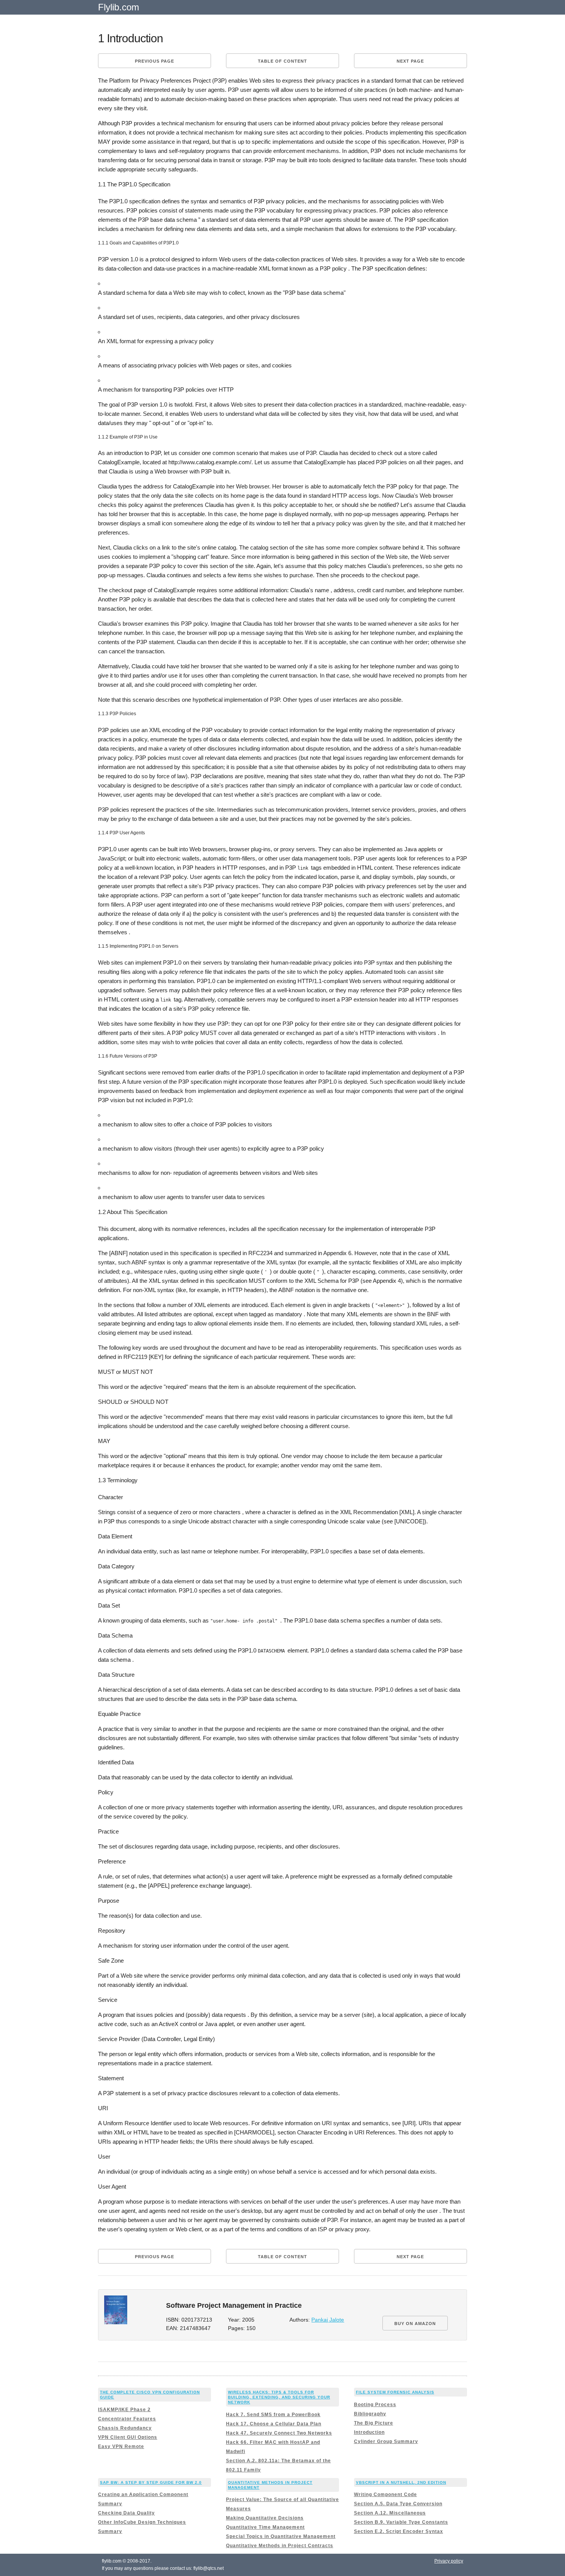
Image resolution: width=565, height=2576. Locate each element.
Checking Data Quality (126, 2513)
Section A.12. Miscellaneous (390, 2513)
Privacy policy (449, 2561)
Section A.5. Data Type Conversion (398, 2504)
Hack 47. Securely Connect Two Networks (279, 2433)
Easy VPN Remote (121, 2446)
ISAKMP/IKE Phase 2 (124, 2410)
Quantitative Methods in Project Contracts (280, 2546)
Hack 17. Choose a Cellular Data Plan (274, 2424)
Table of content (282, 61)
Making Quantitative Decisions (265, 2518)
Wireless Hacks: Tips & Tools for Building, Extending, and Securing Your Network (279, 2397)
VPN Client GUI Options (128, 2437)
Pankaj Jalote (328, 2320)
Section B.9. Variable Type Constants (401, 2522)
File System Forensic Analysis (395, 2392)
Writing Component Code (386, 2495)
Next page (410, 61)
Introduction (369, 2432)
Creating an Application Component (143, 2495)
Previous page (155, 61)
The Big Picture (374, 2423)
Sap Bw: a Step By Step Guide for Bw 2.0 (151, 2482)
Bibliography (370, 2414)
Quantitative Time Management (265, 2527)
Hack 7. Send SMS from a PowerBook (273, 2415)
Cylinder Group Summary (386, 2441)
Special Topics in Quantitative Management (281, 2536)
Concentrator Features (127, 2419)
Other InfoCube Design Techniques (142, 2522)
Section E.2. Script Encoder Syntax (399, 2531)
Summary (110, 2504)
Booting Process (375, 2405)
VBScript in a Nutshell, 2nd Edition (401, 2482)
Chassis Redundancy (125, 2428)
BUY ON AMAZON (415, 2324)
